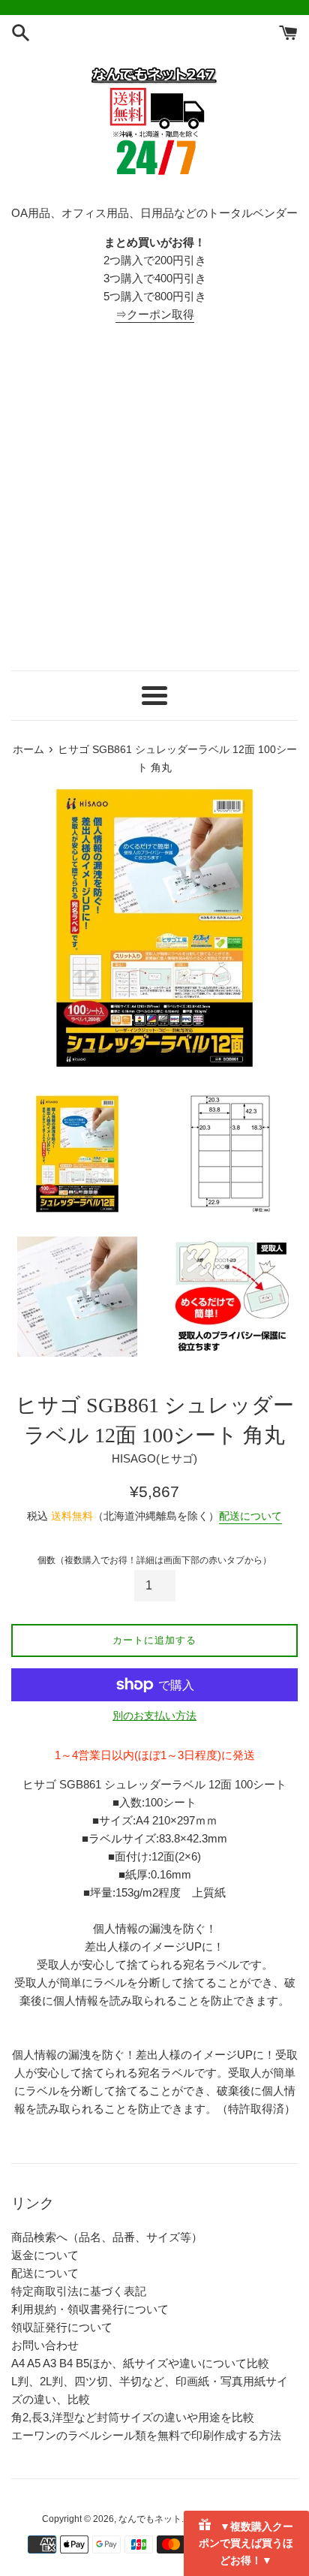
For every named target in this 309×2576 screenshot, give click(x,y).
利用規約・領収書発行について (90, 2309)
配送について (250, 1516)
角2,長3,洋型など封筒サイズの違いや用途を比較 (133, 2417)
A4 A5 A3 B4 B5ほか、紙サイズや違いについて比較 (140, 2363)
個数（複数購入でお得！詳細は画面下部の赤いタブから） (154, 1560)
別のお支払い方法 (154, 1716)
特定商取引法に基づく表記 (79, 2291)
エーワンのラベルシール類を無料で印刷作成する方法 (146, 2435)
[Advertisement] (154, 497)
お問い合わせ (45, 2345)
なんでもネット (150, 2519)
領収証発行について (62, 2327)
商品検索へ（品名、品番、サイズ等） (107, 2237)
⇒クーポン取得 (155, 314)
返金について (45, 2255)
